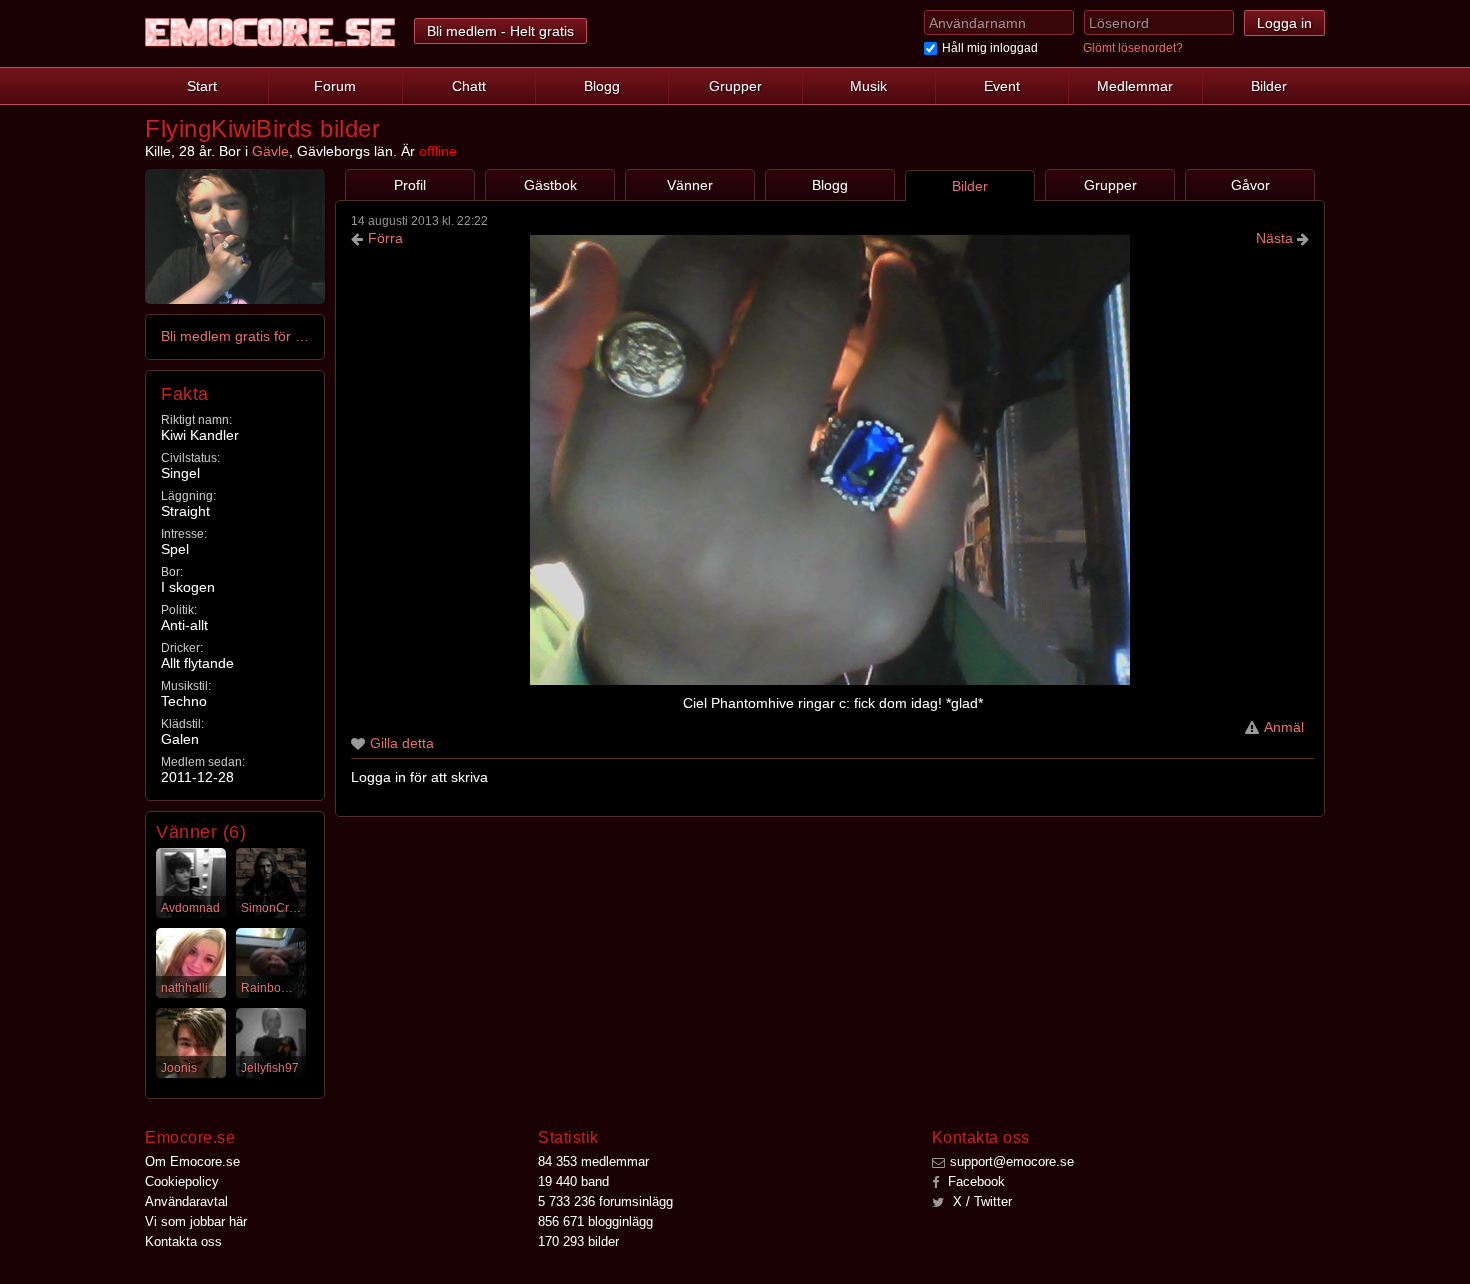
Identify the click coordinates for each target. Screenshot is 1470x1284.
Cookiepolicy (182, 1181)
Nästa (1276, 238)
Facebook (974, 1181)
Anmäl (1284, 727)
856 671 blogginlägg (595, 1221)
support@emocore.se (1012, 1161)
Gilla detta (402, 743)
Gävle (270, 151)
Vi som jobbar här (196, 1221)
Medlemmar (1135, 86)
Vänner (690, 185)
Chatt (469, 86)
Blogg (602, 86)
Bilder (1269, 86)
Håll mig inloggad (990, 48)
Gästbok (550, 185)
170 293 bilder (578, 1241)
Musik (868, 86)
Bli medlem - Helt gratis (500, 31)
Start (202, 86)
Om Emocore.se (192, 1161)
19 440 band (573, 1181)
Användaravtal (186, 1201)
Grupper (735, 86)
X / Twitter (980, 1201)
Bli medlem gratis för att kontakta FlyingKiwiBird (236, 336)
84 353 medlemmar (593, 1161)
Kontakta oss (183, 1241)
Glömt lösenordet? (1133, 48)
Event (1002, 86)
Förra (385, 238)
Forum (335, 86)
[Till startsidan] (270, 32)
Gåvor (1250, 185)
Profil (410, 185)
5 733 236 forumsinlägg (605, 1201)
